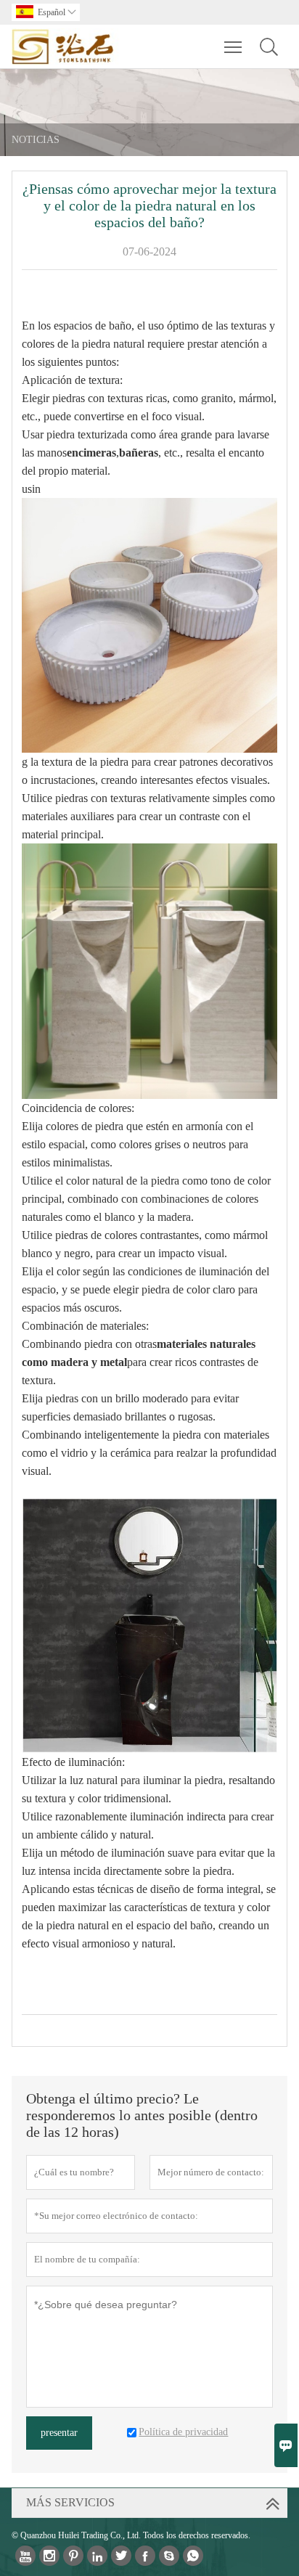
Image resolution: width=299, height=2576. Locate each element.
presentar (59, 2433)
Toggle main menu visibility (233, 46)
